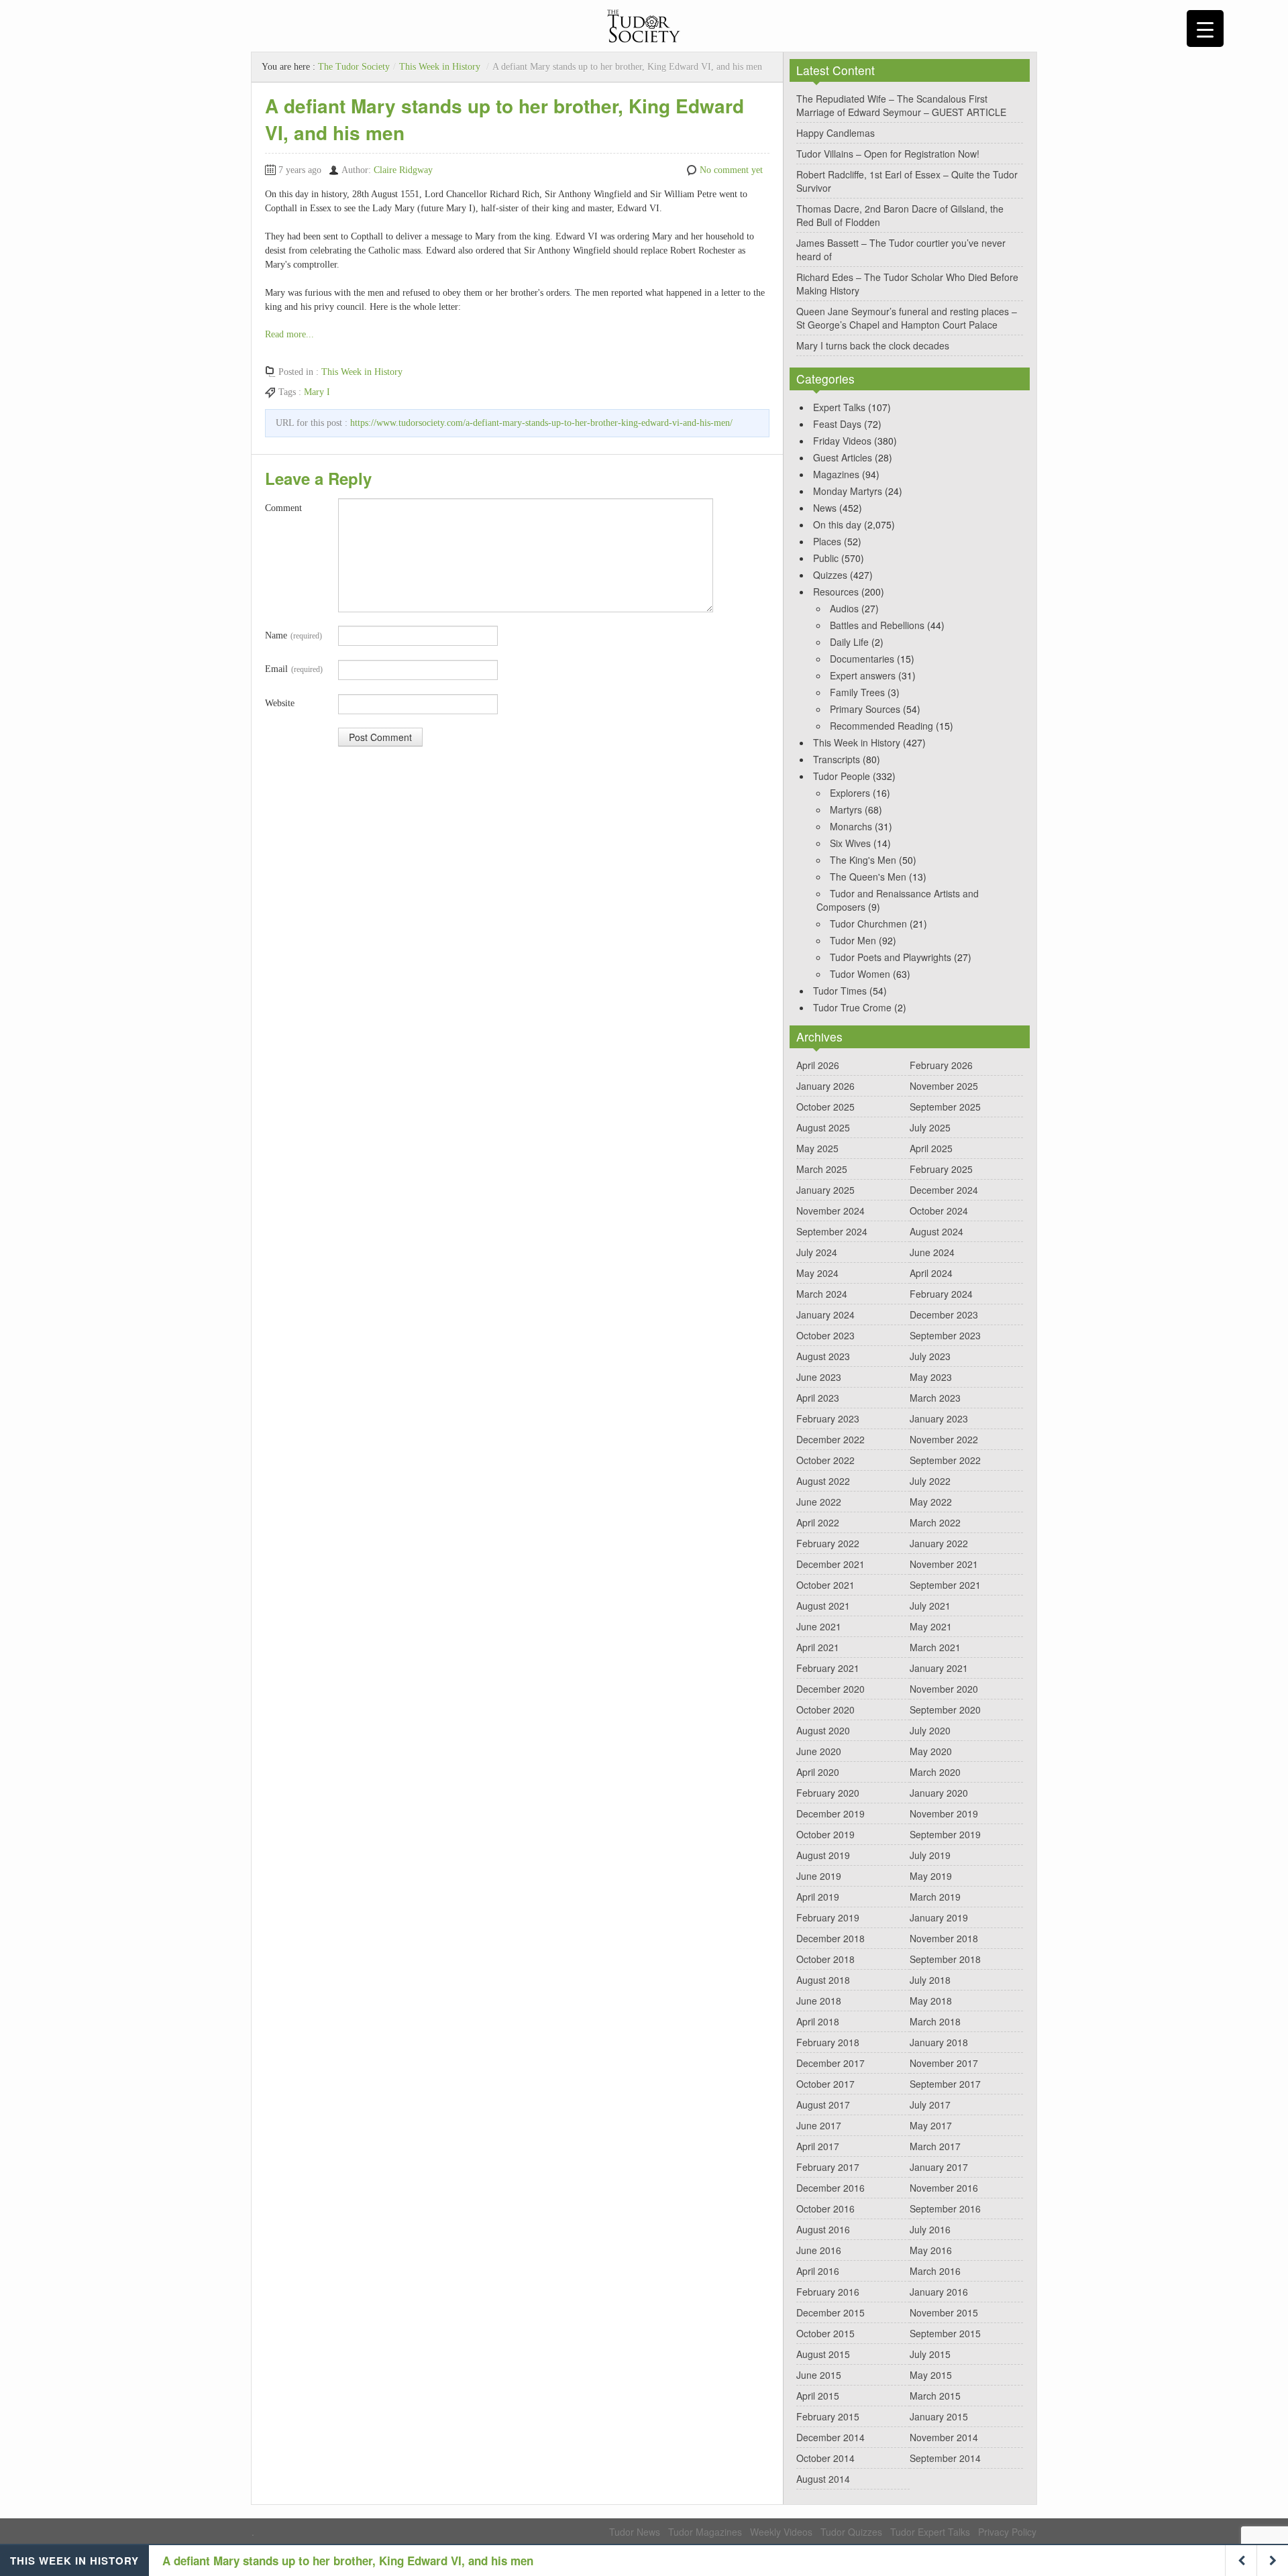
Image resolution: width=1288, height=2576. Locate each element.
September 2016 (945, 2208)
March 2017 (935, 2146)
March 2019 (935, 1897)
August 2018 (823, 1980)
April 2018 (818, 2021)
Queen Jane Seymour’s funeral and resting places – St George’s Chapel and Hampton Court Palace (907, 318)
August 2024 (936, 1231)
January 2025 (825, 1190)
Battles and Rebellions (877, 625)
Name (293, 635)
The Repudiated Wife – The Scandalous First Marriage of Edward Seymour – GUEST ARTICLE (901, 105)
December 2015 (830, 2312)
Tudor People (842, 776)
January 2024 (825, 1314)
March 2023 (935, 1398)
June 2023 (819, 1377)
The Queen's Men (868, 877)
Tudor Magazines (705, 2532)
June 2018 (819, 2001)
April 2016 (818, 2271)
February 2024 (941, 1294)
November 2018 (944, 1938)
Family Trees (857, 692)
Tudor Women (860, 974)
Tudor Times (840, 991)
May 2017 (931, 2125)
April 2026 (818, 1065)
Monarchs (851, 826)
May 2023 (931, 1377)
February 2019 (828, 1917)
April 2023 (818, 1398)
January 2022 (939, 1543)
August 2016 (823, 2229)
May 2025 (817, 1148)
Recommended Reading (881, 726)
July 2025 (930, 1127)
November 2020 (944, 1689)
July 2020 (930, 1730)
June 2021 (819, 1626)
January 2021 (939, 1668)
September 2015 (945, 2333)
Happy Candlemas (836, 133)
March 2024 (822, 1294)
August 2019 (823, 1855)
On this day (837, 524)
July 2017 (930, 2105)
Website (280, 703)
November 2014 (944, 2437)
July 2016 (930, 2229)
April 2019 (818, 1897)
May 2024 (817, 1273)
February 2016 (828, 2292)
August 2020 (823, 1730)
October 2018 (825, 1959)
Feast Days (837, 424)
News (825, 508)
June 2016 (819, 2250)
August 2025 (823, 1127)
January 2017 (939, 2167)
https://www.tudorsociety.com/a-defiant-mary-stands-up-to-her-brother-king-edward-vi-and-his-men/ (541, 423)
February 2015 (828, 2416)
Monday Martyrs (848, 491)
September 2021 (945, 1585)
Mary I (317, 392)
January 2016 (939, 2292)
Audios (844, 608)
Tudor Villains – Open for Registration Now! (888, 154)
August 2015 (823, 2354)
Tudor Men (853, 940)
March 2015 (935, 2396)
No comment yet (731, 170)
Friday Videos (842, 441)
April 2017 (818, 2146)
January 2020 (939, 1793)
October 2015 (825, 2333)
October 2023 (825, 1335)
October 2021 (825, 1585)
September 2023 (945, 1335)
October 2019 (825, 1834)
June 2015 (819, 2375)
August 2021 (823, 1606)
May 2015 (931, 2375)
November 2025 (944, 1086)
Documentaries (862, 659)
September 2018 (945, 1959)
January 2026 (825, 1086)
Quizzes (830, 575)
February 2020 (828, 1793)
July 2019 (930, 1855)
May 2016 (931, 2250)
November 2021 (944, 1564)
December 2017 (830, 2063)
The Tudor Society (354, 67)
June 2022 (819, 1502)
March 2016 (935, 2271)
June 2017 (819, 2125)
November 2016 (944, 2188)
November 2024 (830, 1211)
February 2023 (828, 1418)
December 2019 (830, 1813)
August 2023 (823, 1356)
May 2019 (931, 1876)
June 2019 (819, 1876)
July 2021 (930, 1606)
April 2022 (818, 1522)
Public (826, 558)
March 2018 (935, 2021)
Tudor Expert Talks (930, 2532)
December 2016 (830, 2188)
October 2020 (825, 1710)
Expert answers (863, 675)
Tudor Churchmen (868, 923)
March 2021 (935, 1647)
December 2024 (944, 1190)
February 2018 (828, 2042)
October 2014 (825, 2458)
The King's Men (863, 860)
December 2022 (830, 1439)
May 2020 (931, 1751)
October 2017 (825, 2084)
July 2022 (930, 1481)
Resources (836, 592)
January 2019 (939, 1917)
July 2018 (930, 1980)
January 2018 (939, 2042)
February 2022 (828, 1543)
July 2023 (930, 1356)
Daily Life (849, 642)
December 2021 (830, 1564)
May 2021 (931, 1626)
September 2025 (945, 1107)
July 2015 (930, 2354)
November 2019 (944, 1813)
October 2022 (825, 1460)
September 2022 (945, 1460)
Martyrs (846, 809)
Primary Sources (865, 709)
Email (294, 669)
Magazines (836, 474)
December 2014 (830, 2437)
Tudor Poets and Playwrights (891, 957)
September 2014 (945, 2458)
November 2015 (944, 2312)
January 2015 (939, 2416)
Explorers (850, 793)
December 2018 (830, 1938)
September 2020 (945, 1710)
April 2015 (818, 2396)
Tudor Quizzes (851, 2532)
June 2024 (932, 1252)
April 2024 (931, 1273)
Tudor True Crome (852, 1007)
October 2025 (825, 1107)
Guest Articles (843, 457)
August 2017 (823, 2105)
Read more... (289, 334)
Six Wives (850, 843)
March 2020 (935, 1772)
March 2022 (935, 1522)
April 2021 (818, 1647)
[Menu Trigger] (1205, 29)
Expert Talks (839, 407)
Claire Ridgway (403, 170)
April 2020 (818, 1772)
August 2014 (823, 2479)
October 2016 (825, 2208)
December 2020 (830, 1689)
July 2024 (817, 1252)
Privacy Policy (1007, 2532)
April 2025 (931, 1148)
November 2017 (944, 2063)
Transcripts (837, 759)
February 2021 (828, 1668)
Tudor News (635, 2532)
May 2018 (931, 2001)
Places (827, 541)
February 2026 (941, 1065)
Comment (283, 508)
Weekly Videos (781, 2532)
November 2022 (944, 1439)
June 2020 (819, 1751)
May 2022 (931, 1502)
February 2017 (828, 2167)
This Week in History (440, 67)
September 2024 (832, 1231)
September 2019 (945, 1834)
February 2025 (941, 1169)
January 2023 (939, 1418)
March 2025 (822, 1169)
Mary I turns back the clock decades (873, 345)
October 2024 (939, 1211)
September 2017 (945, 2084)
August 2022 (823, 1481)
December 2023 (944, 1314)
